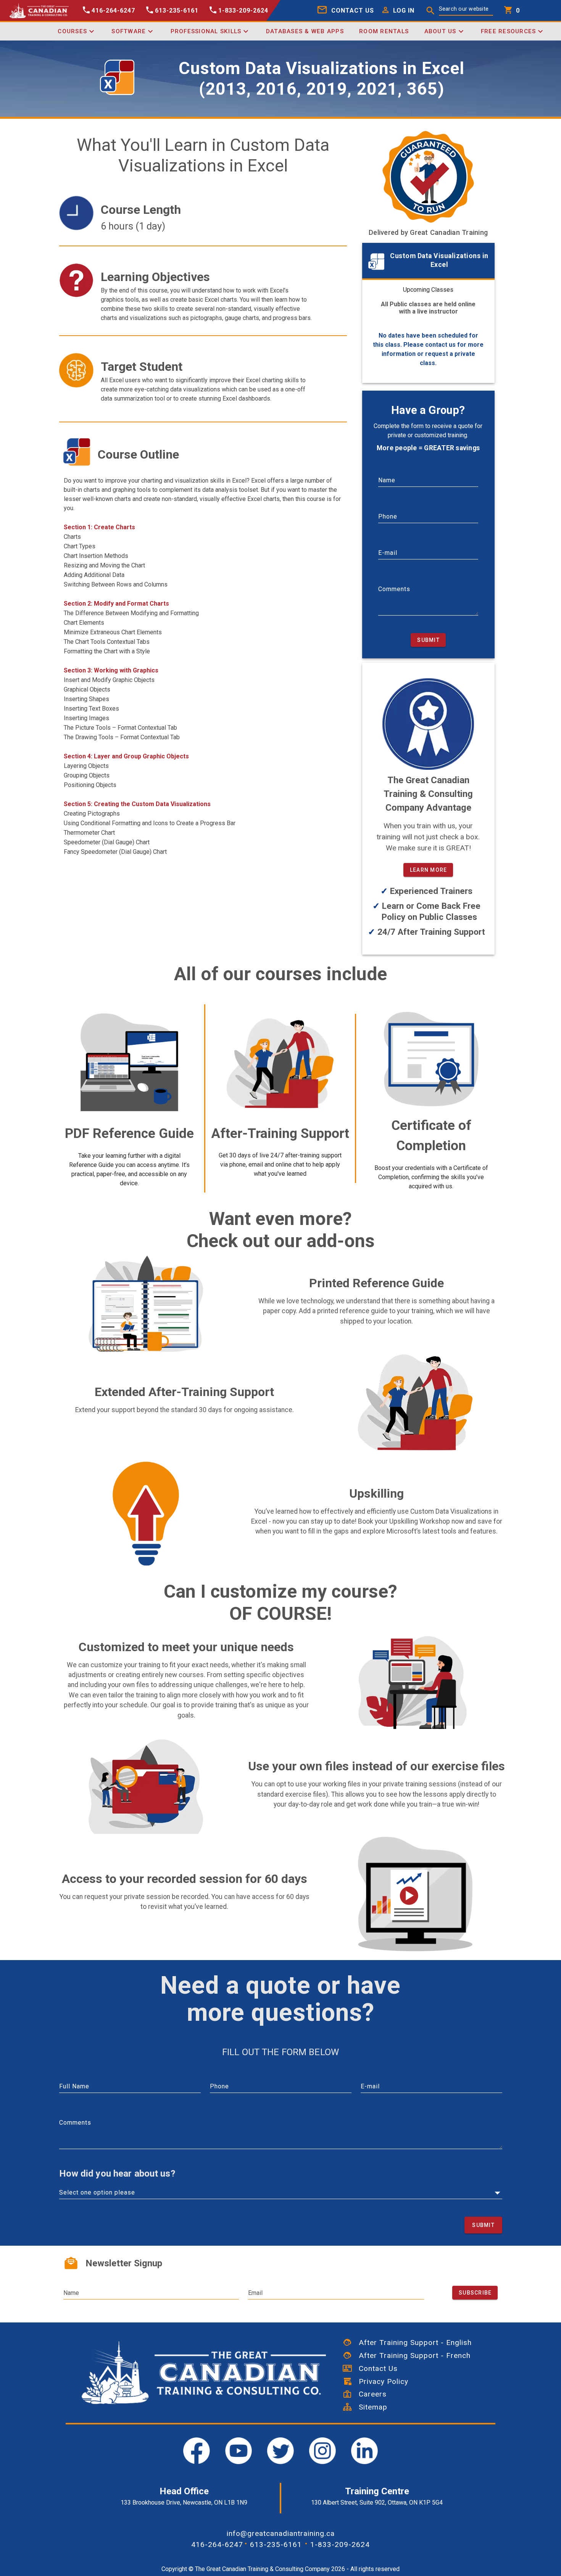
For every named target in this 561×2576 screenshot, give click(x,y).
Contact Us (375, 2368)
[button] (396, 11)
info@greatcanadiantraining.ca (281, 2533)
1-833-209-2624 (340, 2544)
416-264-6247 (217, 2544)
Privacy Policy (380, 2381)
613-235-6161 (276, 2544)
